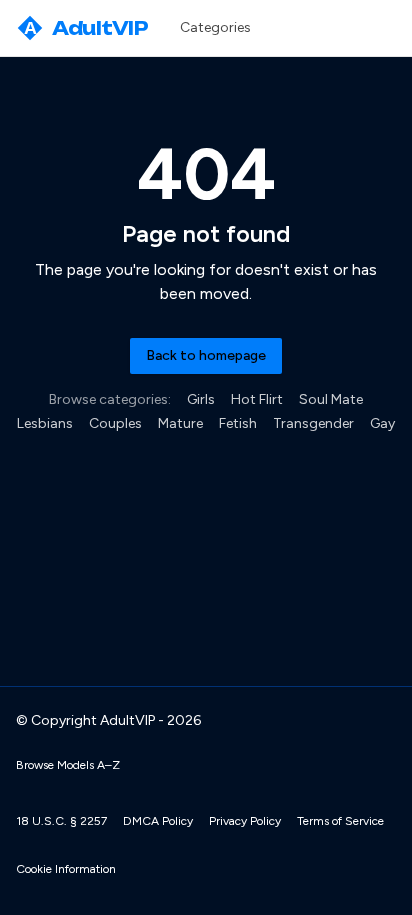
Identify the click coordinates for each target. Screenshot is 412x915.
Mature (180, 423)
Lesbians (45, 423)
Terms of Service (340, 821)
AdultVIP (86, 28)
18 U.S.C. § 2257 (61, 821)
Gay (382, 423)
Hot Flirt (257, 399)
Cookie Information (66, 869)
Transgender (313, 423)
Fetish (238, 423)
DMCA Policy (158, 821)
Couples (115, 423)
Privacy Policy (245, 821)
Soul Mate (331, 399)
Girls (201, 399)
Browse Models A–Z (68, 765)
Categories (215, 27)
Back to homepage (206, 355)
